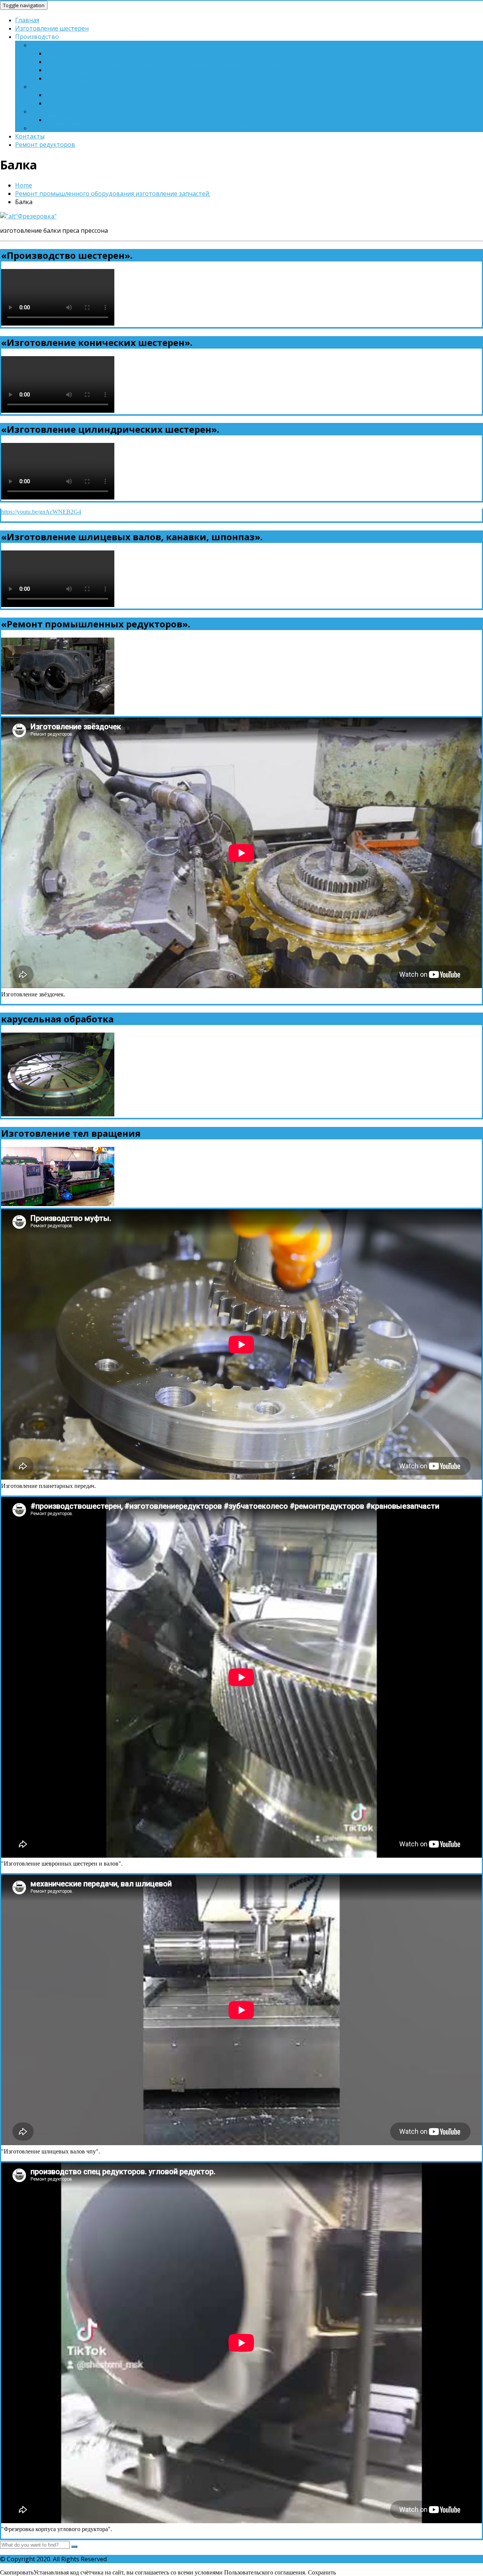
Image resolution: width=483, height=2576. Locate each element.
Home (24, 185)
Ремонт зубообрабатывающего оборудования (100, 128)
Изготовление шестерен (52, 28)
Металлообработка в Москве (74, 111)
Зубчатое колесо (70, 61)
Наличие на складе (73, 103)
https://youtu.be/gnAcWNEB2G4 (41, 512)
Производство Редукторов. (71, 86)
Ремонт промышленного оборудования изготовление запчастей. (113, 194)
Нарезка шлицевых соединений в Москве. (93, 45)
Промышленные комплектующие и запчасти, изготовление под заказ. (151, 120)
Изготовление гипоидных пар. (91, 78)
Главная (27, 20)
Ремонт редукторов (45, 144)
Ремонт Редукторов (75, 95)
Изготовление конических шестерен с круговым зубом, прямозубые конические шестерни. (181, 70)
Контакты (30, 136)
